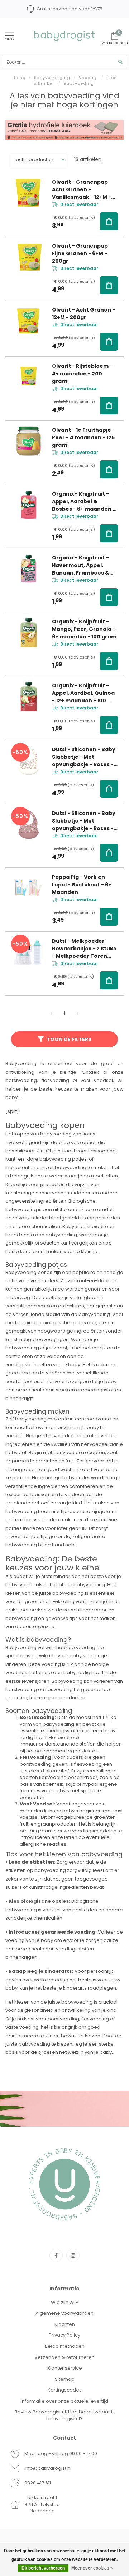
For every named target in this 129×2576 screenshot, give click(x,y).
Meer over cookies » (92, 2568)
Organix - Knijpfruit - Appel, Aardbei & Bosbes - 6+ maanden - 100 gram (84, 502)
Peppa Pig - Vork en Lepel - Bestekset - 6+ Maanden (82, 885)
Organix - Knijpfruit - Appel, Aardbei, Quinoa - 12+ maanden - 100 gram (83, 693)
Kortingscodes (65, 2390)
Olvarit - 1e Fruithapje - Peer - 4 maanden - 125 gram (83, 437)
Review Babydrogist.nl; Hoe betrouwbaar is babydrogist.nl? (65, 2415)
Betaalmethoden (65, 2346)
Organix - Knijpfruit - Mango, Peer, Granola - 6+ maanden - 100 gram (84, 629)
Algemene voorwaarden (64, 2313)
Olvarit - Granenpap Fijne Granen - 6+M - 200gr (80, 253)
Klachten (65, 2324)
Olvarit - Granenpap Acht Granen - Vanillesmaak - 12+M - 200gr (82, 190)
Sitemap (65, 2379)
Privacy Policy (64, 2335)
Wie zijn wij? (65, 2302)
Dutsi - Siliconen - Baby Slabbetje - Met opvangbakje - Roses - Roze (84, 821)
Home (19, 78)
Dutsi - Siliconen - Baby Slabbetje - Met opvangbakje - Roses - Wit (84, 757)
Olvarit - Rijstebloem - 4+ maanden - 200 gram (82, 374)
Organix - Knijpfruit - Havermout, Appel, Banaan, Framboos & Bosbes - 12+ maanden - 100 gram (85, 565)
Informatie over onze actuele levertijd (64, 2401)
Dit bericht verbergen (43, 2568)
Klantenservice (65, 2368)
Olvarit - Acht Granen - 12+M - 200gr (83, 313)
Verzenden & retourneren (64, 2357)
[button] (109, 221)
